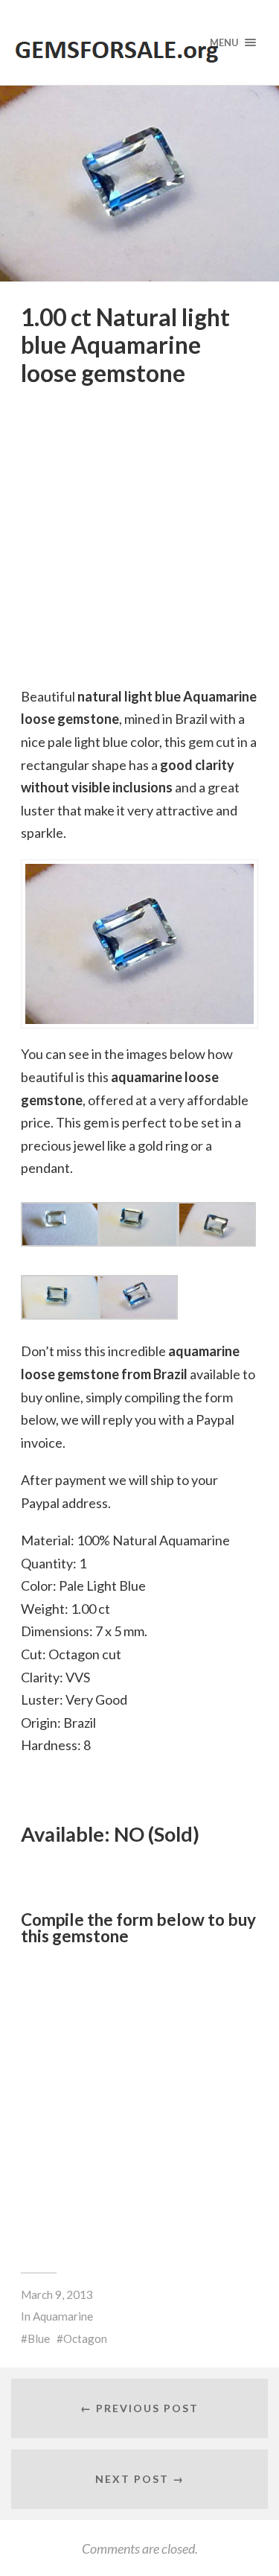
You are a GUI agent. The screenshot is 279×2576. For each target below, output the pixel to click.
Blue (39, 2338)
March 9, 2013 (57, 2294)
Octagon (85, 2338)
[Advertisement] (139, 2100)
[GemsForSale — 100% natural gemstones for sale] (140, 42)
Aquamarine (63, 2316)
